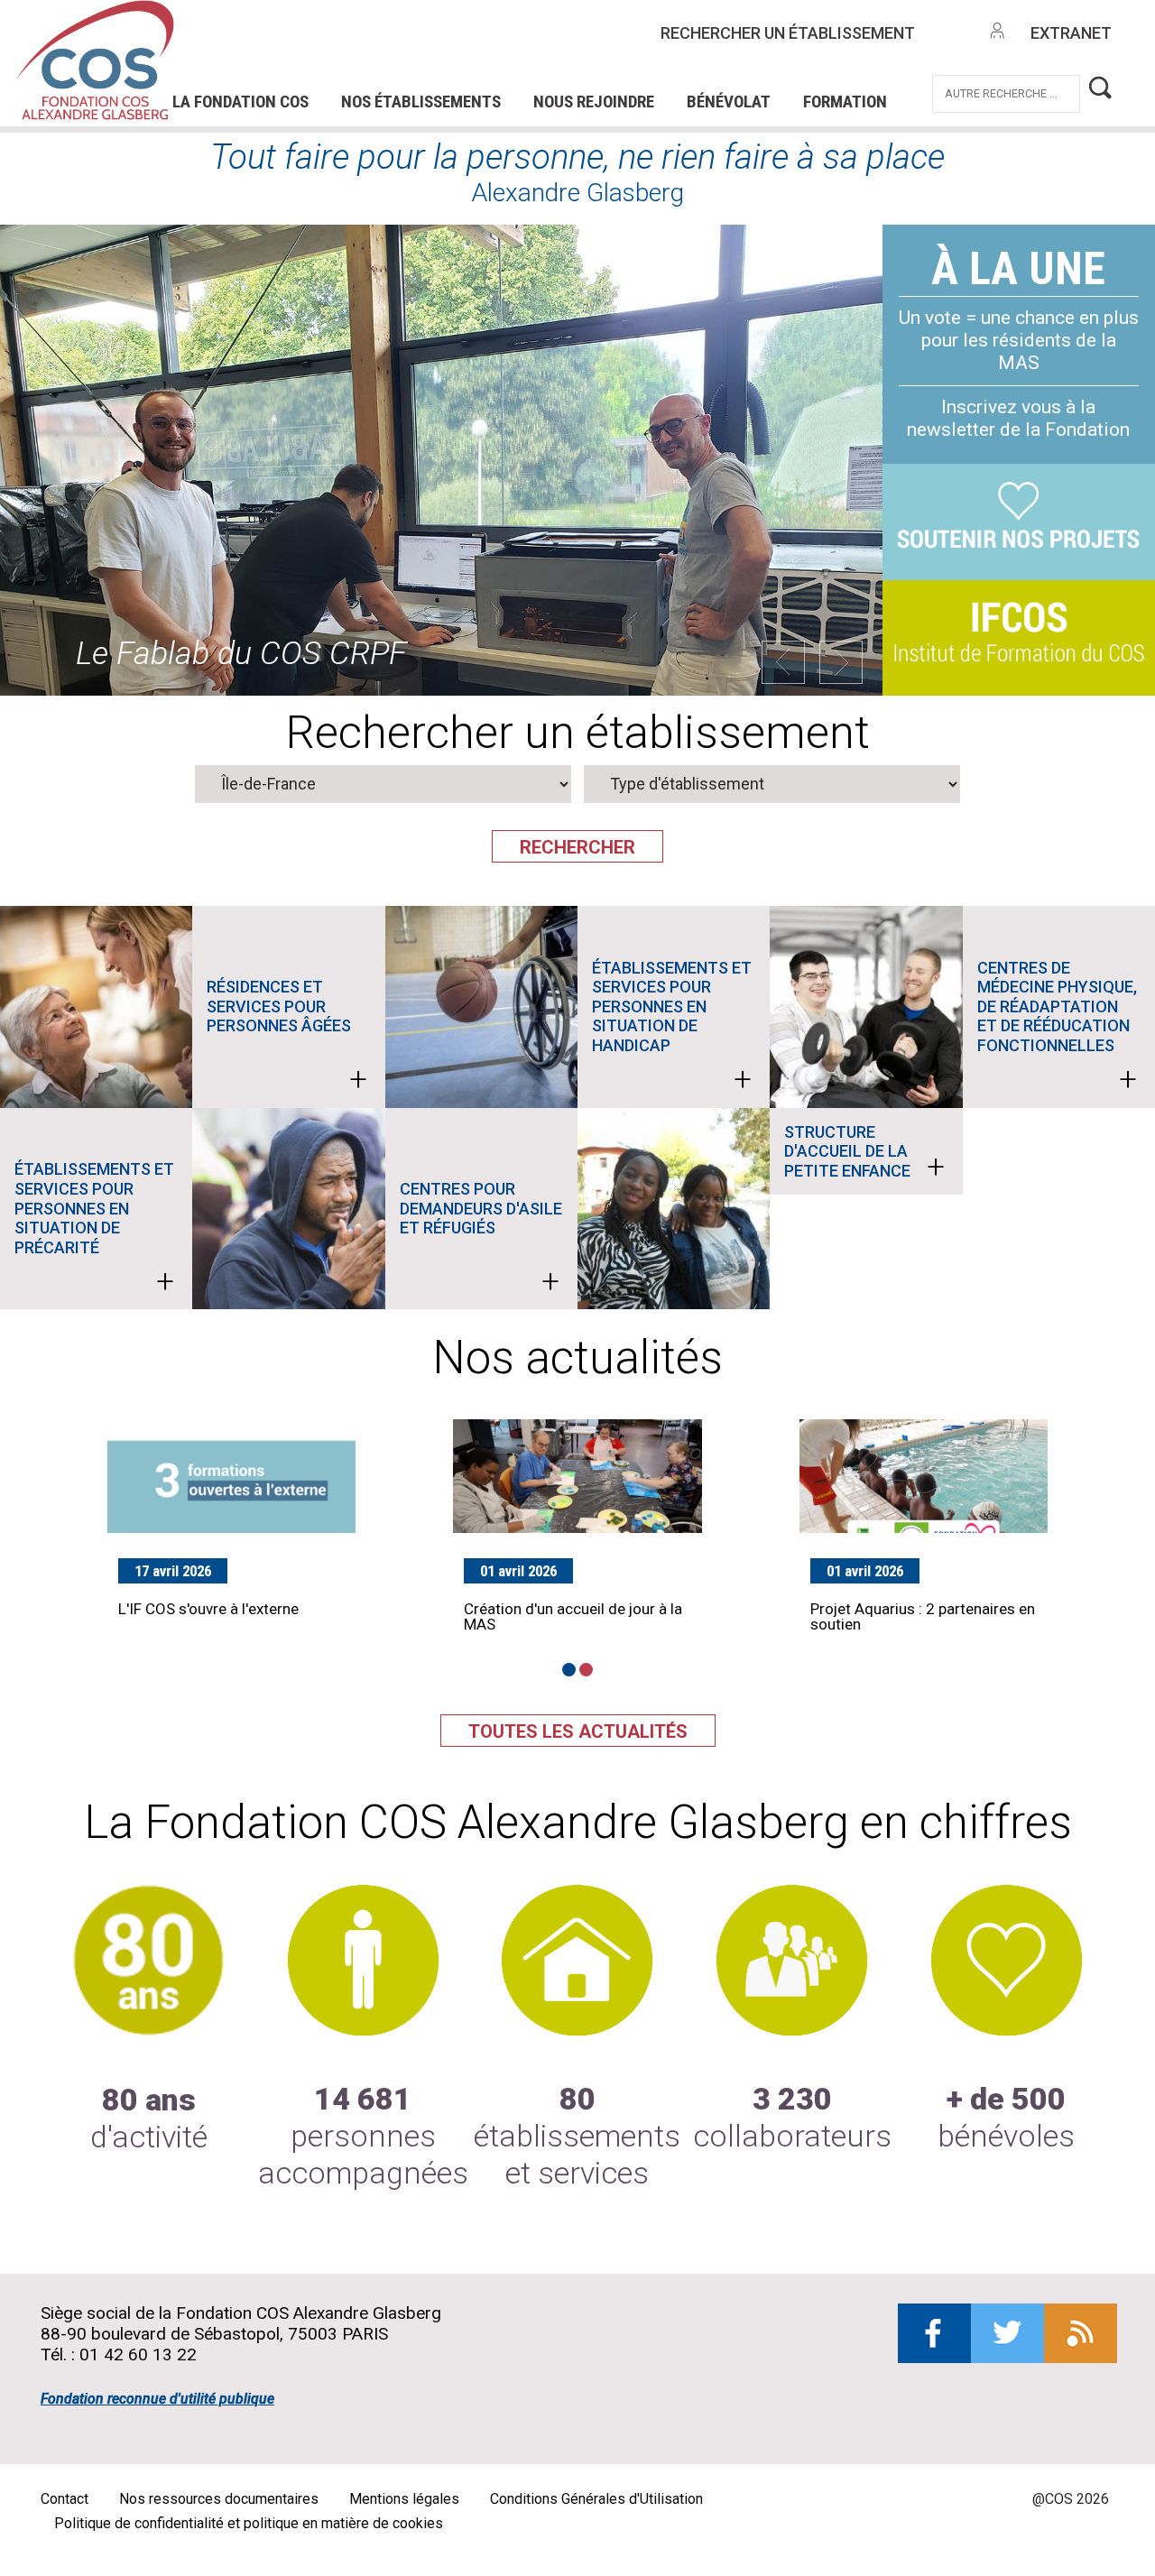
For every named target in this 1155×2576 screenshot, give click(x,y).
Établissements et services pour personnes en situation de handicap (672, 1028)
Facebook (934, 2333)
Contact (65, 2499)
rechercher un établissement (788, 33)
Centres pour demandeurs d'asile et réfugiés (481, 1240)
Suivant (841, 662)
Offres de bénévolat (466, 69)
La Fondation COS (240, 102)
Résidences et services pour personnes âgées (286, 1038)
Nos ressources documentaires (219, 2499)
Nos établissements (421, 102)
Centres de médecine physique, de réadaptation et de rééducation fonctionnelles (1057, 1028)
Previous (783, 662)
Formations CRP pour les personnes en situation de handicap (438, 44)
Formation (845, 102)
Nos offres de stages (624, 44)
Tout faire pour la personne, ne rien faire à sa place (577, 157)
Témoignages (286, 69)
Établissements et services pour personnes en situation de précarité (94, 1229)
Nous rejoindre (594, 102)
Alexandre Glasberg (577, 193)
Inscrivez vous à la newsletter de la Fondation (1018, 418)
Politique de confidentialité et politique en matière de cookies (249, 2523)
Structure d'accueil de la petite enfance (864, 1154)
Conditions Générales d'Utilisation (596, 2499)
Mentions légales (404, 2499)
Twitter (1007, 2333)
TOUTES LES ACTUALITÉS (578, 1731)
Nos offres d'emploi (411, 44)
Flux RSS (1081, 2333)
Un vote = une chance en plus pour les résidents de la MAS (1019, 340)
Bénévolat (729, 102)
